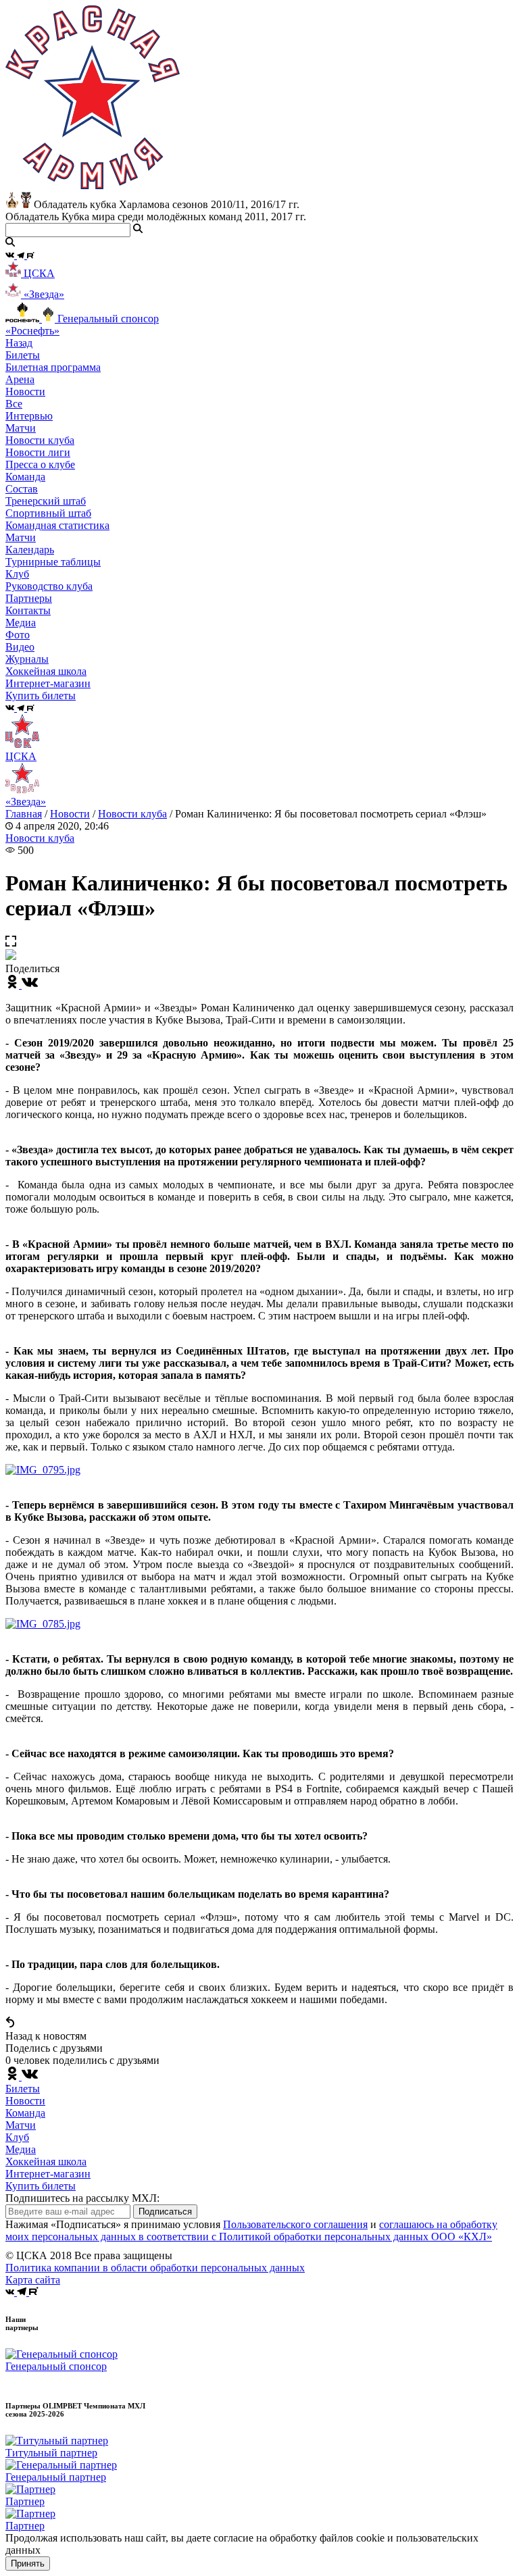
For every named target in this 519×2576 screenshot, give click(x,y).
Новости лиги (38, 452)
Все (14, 404)
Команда (25, 2113)
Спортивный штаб (48, 513)
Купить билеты (41, 2186)
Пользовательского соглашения (295, 2224)
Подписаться (165, 2212)
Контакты (28, 610)
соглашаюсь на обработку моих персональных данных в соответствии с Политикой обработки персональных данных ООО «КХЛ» (251, 2230)
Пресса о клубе (40, 464)
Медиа (21, 2149)
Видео (20, 647)
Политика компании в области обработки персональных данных (155, 2268)
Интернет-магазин (48, 2174)
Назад (19, 343)
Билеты (23, 2089)
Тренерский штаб (46, 501)
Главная (24, 814)
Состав (22, 489)
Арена (20, 379)
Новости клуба (40, 440)
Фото (18, 635)
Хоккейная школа (46, 2162)
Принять (28, 2564)
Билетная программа (53, 367)
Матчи (21, 428)
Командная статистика (57, 525)
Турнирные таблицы (53, 562)
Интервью (29, 416)
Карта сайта (33, 2280)
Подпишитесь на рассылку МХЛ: (82, 2198)
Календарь (30, 550)
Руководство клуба (49, 586)
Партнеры (29, 598)
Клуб (17, 2137)
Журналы (27, 659)
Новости (70, 814)
